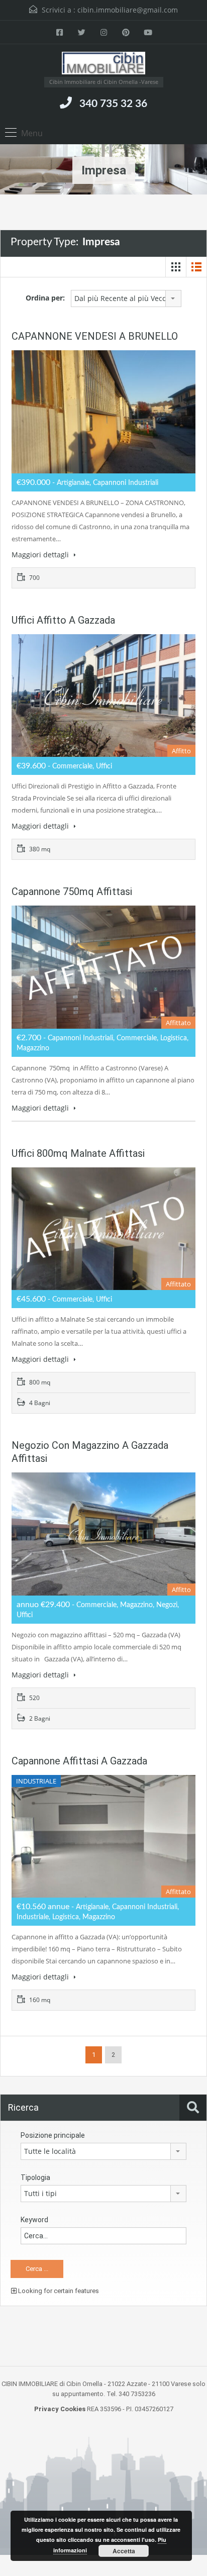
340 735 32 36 (113, 104)
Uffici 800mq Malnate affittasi (78, 1153)
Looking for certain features (58, 2291)
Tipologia (35, 2177)
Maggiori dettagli (41, 555)
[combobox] (126, 299)
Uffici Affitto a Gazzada (63, 620)
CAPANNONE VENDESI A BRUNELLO (95, 336)
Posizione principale (53, 2135)
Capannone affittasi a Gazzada (79, 1761)
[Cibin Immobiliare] (104, 64)
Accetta (124, 2551)
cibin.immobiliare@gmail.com (128, 10)
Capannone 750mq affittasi (72, 891)
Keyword (34, 2220)
